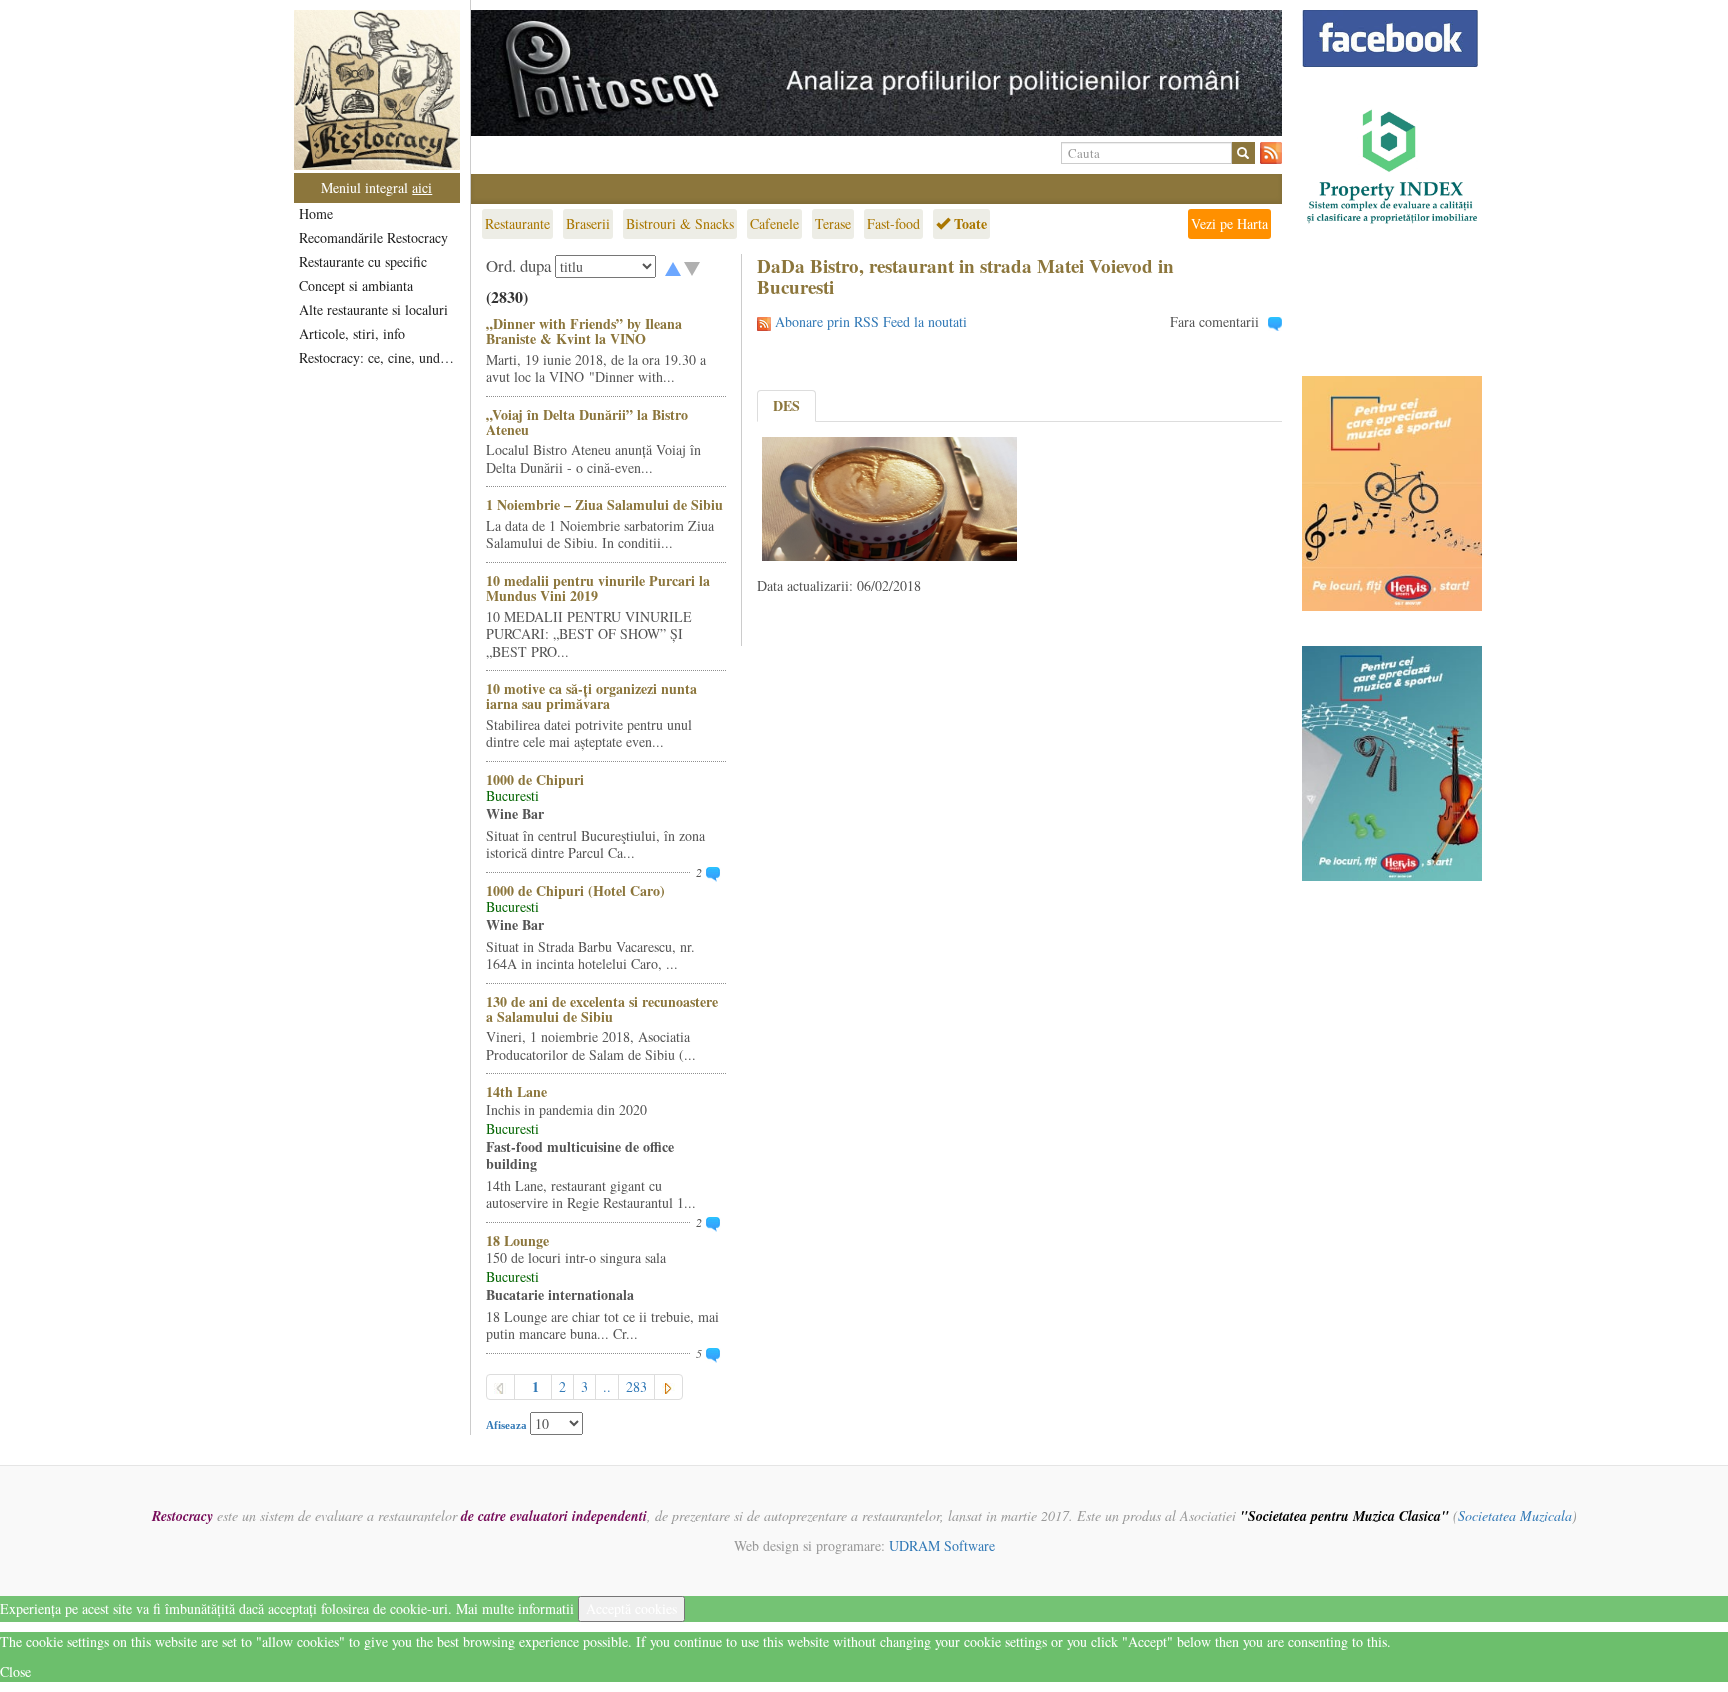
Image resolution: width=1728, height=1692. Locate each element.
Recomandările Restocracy (373, 237)
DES (786, 405)
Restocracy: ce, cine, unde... (378, 357)
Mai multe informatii (515, 1608)
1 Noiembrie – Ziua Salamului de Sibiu (604, 504)
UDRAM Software (942, 1545)
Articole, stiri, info (352, 333)
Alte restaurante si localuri (373, 309)
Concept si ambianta (356, 285)
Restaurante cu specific (363, 261)
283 (636, 1386)
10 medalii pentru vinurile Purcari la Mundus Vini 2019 (598, 588)
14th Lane (516, 1091)
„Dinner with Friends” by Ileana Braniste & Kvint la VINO (584, 331)
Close (15, 1671)
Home (316, 213)
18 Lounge (517, 1240)
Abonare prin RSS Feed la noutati (871, 321)
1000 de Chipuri (535, 779)
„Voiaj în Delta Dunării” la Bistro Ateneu (587, 422)
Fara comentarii (1214, 321)
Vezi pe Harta (1229, 223)
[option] (876, 73)
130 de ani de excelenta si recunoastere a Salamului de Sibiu (602, 1009)
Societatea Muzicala (1515, 1515)
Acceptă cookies (631, 1608)
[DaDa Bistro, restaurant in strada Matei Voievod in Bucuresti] (889, 496)
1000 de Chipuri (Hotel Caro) (575, 890)
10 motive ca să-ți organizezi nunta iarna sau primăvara (591, 696)
